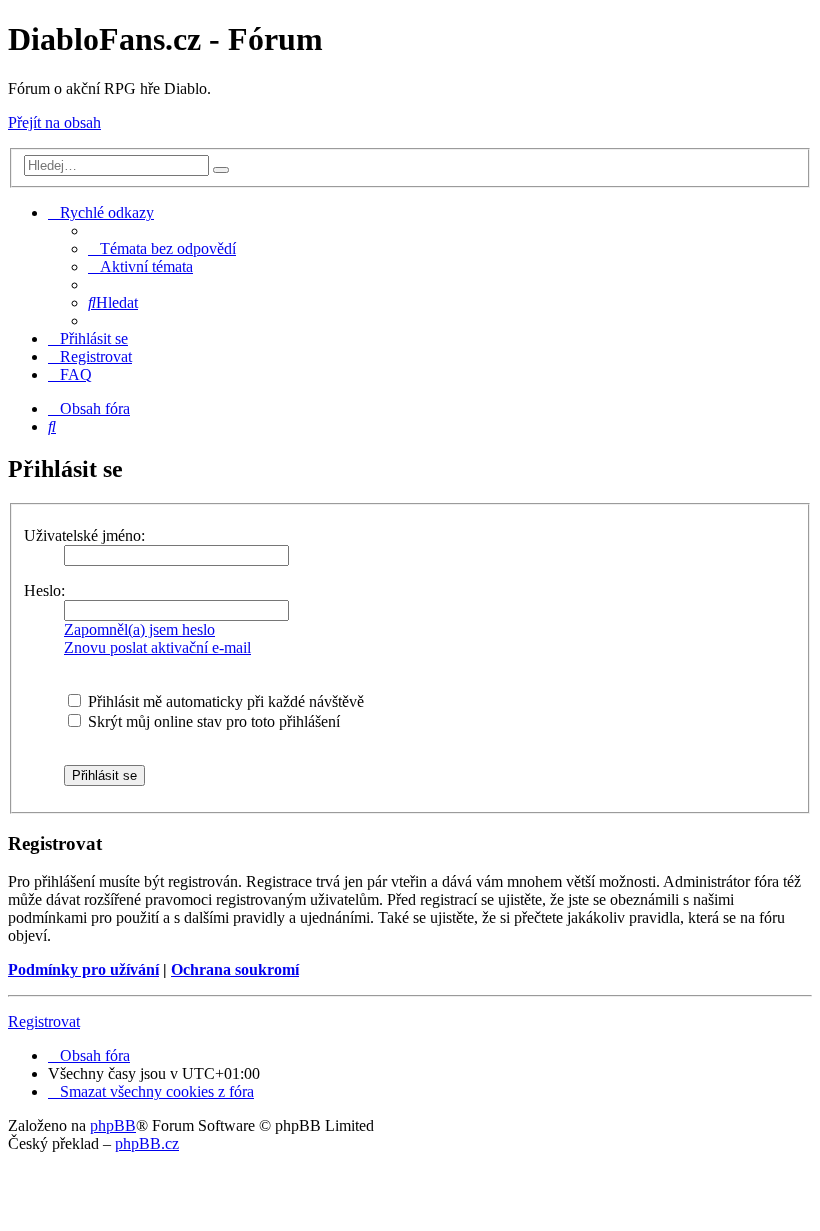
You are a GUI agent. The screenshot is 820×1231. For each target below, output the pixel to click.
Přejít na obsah (54, 122)
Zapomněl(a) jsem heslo (139, 629)
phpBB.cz (147, 1143)
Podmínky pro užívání (83, 969)
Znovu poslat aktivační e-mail (157, 647)
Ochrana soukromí (235, 969)
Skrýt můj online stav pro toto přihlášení (212, 721)
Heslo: (44, 590)
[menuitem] (162, 248)
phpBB (113, 1125)
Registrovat (44, 1021)
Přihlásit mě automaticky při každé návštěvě (224, 701)
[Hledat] (221, 170)
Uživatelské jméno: (84, 535)
